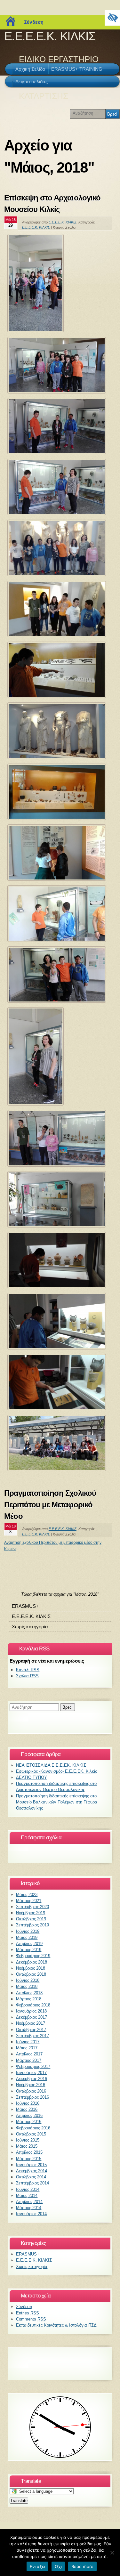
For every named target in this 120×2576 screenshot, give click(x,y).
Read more (82, 2566)
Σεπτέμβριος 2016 (32, 2097)
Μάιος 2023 (27, 1895)
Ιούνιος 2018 (28, 1980)
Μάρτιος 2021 (29, 1901)
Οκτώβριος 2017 (31, 2030)
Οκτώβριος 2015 (31, 2134)
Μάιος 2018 (27, 1986)
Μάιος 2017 (27, 2048)
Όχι (58, 2566)
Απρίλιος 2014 (29, 2202)
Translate (19, 2501)
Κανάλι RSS (28, 1670)
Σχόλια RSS (27, 1676)
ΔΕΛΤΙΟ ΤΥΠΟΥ (32, 1777)
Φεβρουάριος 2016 (33, 2128)
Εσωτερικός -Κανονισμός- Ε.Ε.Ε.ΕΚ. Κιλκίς (56, 1771)
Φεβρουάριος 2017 (33, 2066)
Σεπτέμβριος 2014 (32, 2183)
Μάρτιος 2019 (29, 1950)
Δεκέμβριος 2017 (32, 2017)
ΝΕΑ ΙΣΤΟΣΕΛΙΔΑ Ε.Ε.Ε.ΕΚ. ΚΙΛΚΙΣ (51, 1765)
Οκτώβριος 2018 (31, 1974)
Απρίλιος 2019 (29, 1944)
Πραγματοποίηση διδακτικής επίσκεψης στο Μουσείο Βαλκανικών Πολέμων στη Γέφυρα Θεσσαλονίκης (57, 1802)
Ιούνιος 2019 (28, 1931)
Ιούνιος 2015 (28, 2140)
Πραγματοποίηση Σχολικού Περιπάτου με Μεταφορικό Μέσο (50, 1505)
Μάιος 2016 (27, 2109)
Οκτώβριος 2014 (31, 2177)
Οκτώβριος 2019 (31, 1919)
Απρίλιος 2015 (29, 2152)
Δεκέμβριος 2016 (32, 2079)
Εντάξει (38, 2566)
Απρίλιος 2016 (29, 2115)
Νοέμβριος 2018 (31, 1968)
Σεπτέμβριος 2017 (32, 2036)
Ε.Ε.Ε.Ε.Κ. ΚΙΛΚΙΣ (50, 36)
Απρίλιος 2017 (29, 2054)
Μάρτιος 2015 (29, 2159)
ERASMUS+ (25, 1606)
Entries (28, 2313)
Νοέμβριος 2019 (31, 1913)
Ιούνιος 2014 (28, 2189)
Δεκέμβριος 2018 (32, 1962)
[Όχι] (112, 2553)
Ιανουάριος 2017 (31, 2073)
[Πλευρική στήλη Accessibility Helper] (112, 18)
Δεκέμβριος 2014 (32, 2171)
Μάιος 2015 (27, 2146)
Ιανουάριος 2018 (31, 2011)
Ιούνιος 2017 (28, 2042)
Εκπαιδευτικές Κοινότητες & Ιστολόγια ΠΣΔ (56, 2325)
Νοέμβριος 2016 (31, 2085)
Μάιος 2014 (27, 2195)
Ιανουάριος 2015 (31, 2165)
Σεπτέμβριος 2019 (32, 1925)
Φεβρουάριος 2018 (33, 2005)
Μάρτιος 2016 (29, 2122)
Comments (31, 2319)
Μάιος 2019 (27, 1937)
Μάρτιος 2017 (29, 2060)
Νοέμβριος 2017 (31, 2023)
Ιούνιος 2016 (28, 2103)
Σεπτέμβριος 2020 (32, 1907)
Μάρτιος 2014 (29, 2208)
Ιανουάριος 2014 (31, 2214)
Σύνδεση (34, 22)
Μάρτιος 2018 (29, 1999)
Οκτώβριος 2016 (31, 2091)
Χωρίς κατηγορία (30, 1627)
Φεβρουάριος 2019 (33, 1956)
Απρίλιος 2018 (29, 1993)
